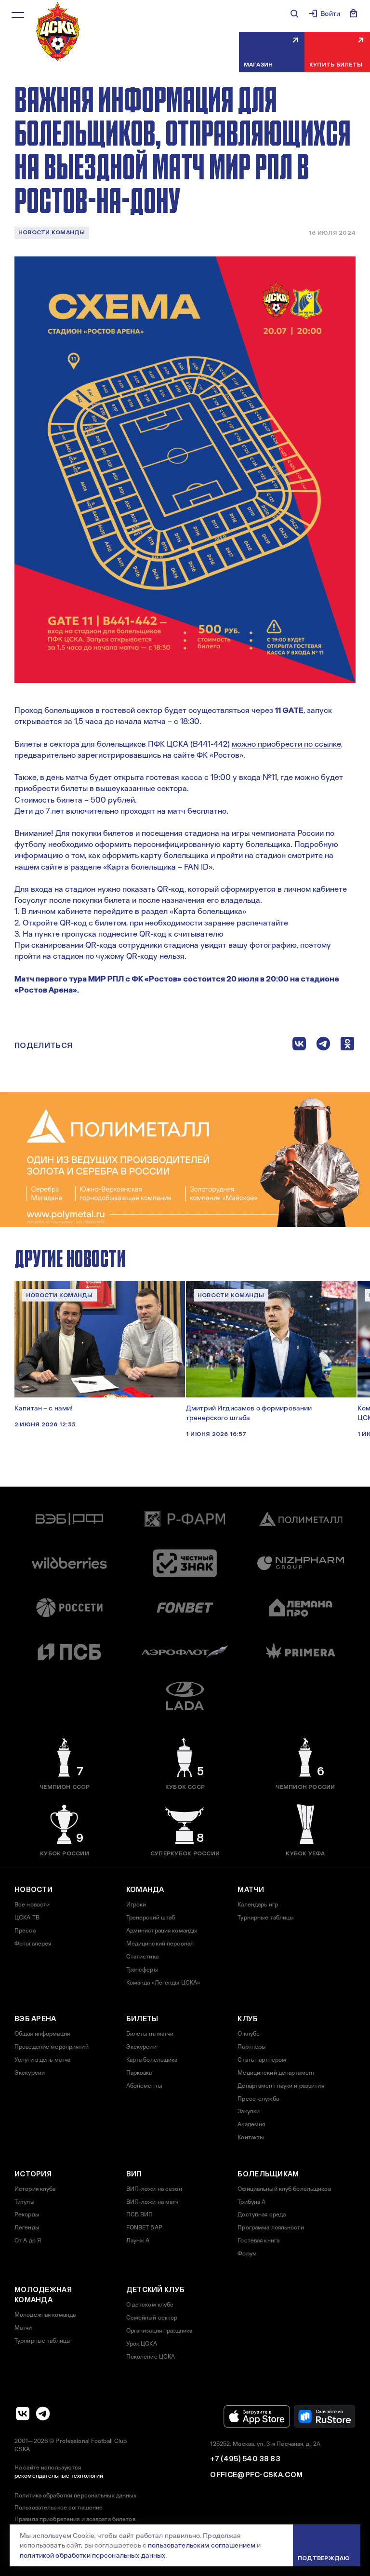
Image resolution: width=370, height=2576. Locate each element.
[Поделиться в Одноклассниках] (347, 1046)
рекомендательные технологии (59, 2476)
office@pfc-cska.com (256, 2475)
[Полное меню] (18, 15)
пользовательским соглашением (202, 2545)
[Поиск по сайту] (294, 13)
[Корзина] (354, 13)
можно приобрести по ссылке (286, 744)
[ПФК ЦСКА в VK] (23, 2414)
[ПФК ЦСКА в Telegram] (43, 2414)
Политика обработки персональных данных (76, 2495)
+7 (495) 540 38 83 (245, 2459)
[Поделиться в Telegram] (323, 1046)
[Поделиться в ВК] (299, 1046)
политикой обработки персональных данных (92, 2555)
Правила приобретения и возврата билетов (75, 2519)
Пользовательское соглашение (59, 2508)
